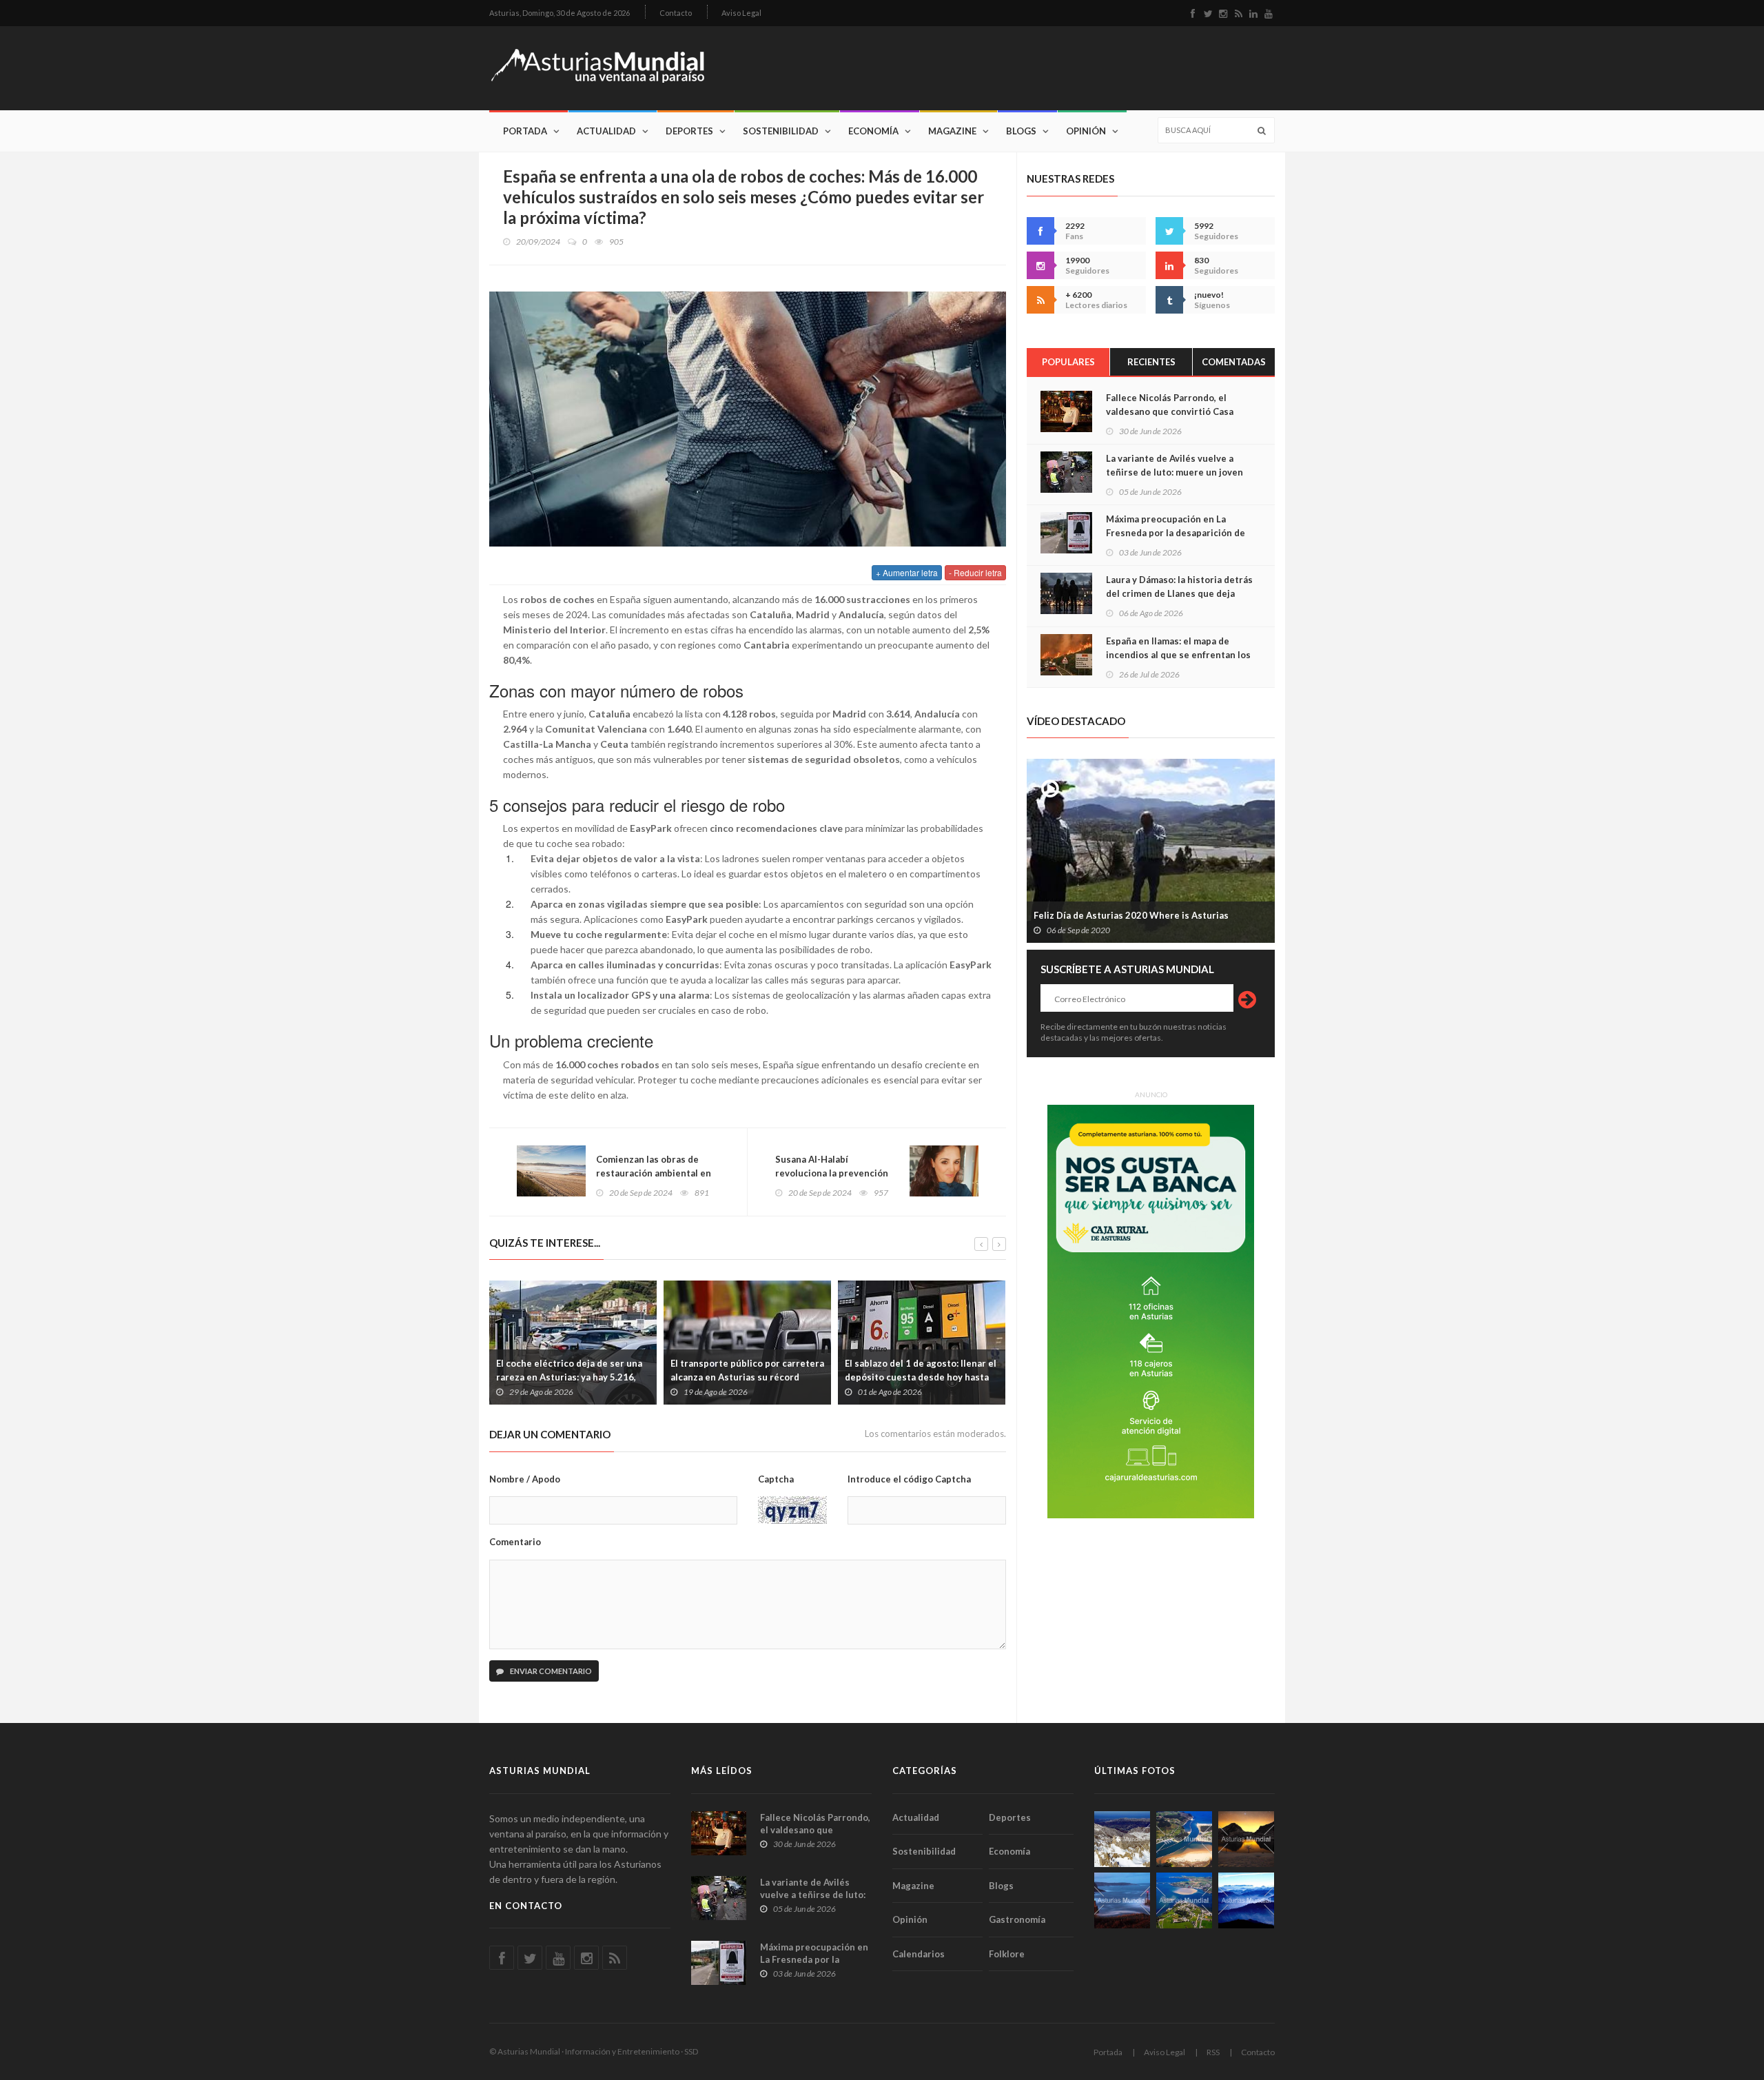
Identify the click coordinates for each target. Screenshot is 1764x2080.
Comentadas (1234, 362)
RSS (1213, 2052)
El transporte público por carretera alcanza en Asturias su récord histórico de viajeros (747, 1377)
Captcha (776, 1479)
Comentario (515, 1542)
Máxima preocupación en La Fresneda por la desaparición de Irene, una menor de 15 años (1176, 533)
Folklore (1007, 1954)
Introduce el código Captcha (909, 1479)
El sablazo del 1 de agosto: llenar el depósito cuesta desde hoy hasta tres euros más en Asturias (921, 1377)
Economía (873, 131)
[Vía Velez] (1122, 1900)
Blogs (1021, 131)
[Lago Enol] (1246, 1839)
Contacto (676, 13)
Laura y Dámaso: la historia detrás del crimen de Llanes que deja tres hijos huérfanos (1179, 593)
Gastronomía (1017, 1919)
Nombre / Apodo (525, 1479)
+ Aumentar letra (907, 572)
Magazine (952, 131)
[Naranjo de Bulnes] (1122, 1839)
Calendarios (919, 1954)
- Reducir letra (975, 572)
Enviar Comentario (550, 1671)
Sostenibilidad (781, 131)
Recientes (1151, 362)
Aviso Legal (741, 13)
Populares (1068, 362)
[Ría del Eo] (1184, 1900)
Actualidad (606, 131)
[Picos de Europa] (1246, 1900)
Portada (525, 131)
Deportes (689, 131)
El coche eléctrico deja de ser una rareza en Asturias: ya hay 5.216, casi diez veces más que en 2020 (569, 1377)
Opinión (1086, 131)
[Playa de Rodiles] (1184, 1839)
